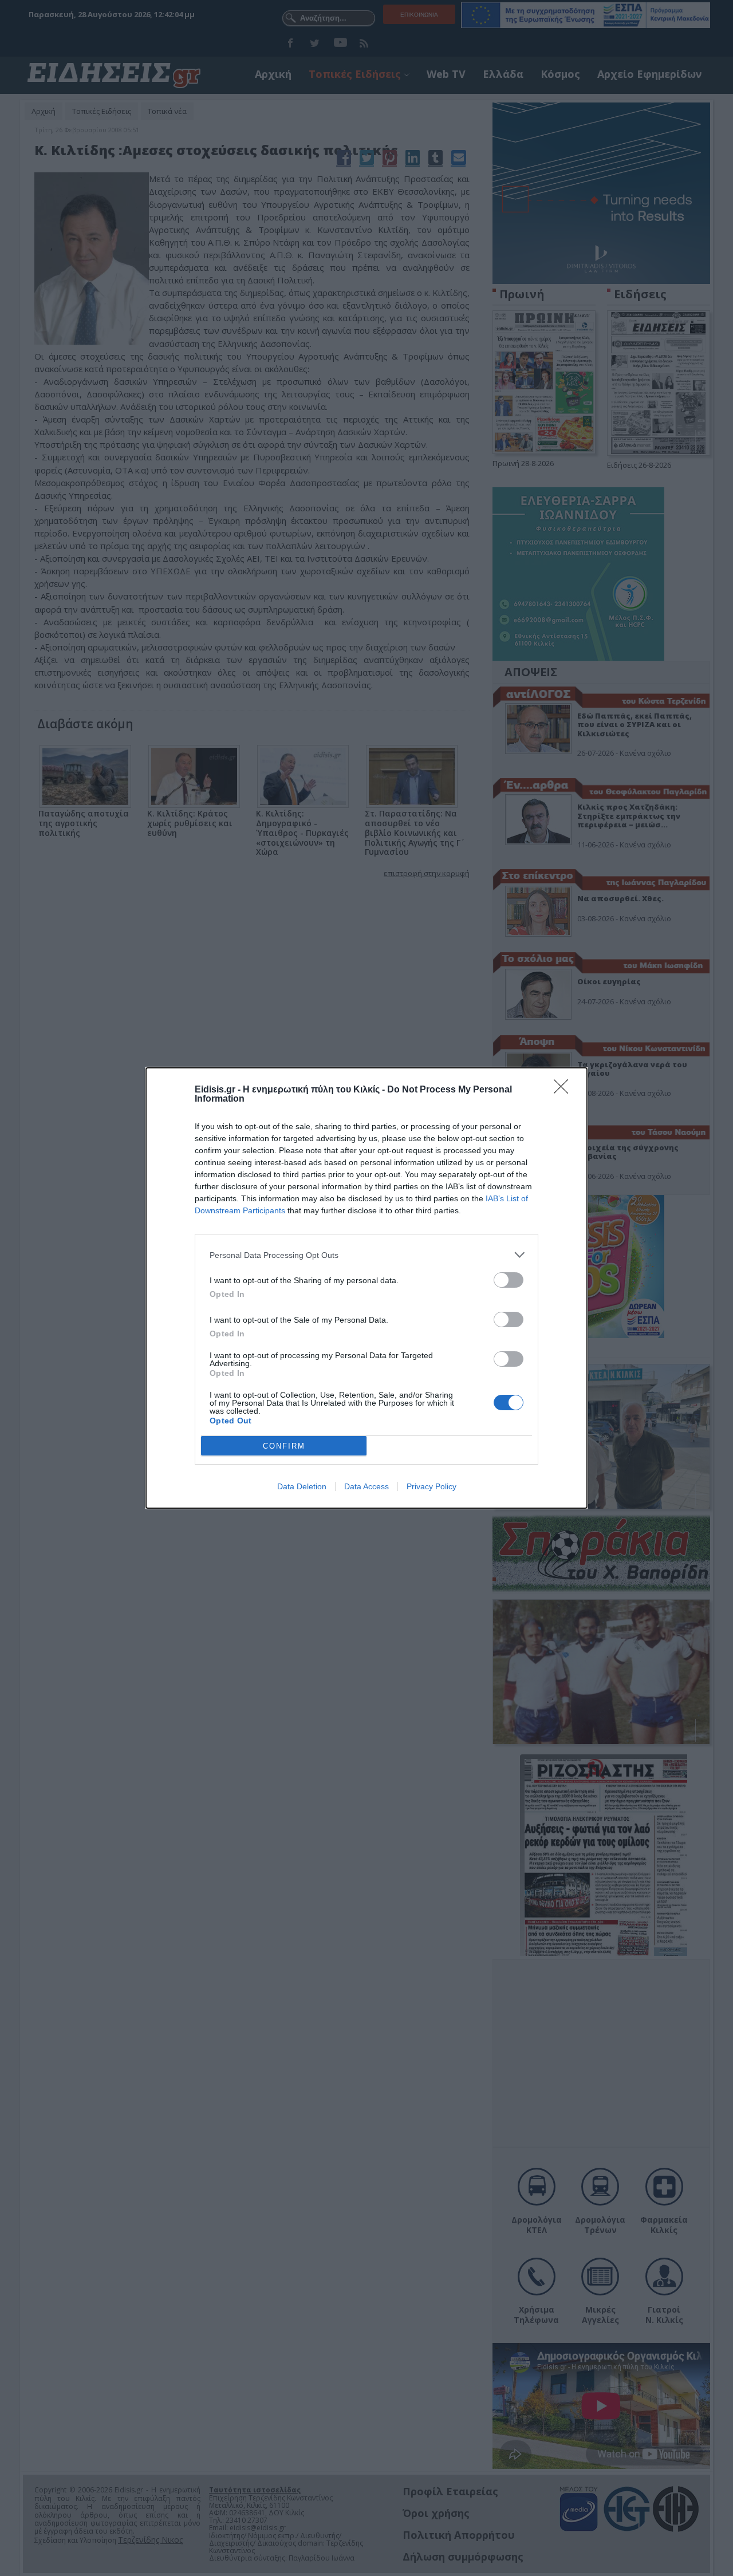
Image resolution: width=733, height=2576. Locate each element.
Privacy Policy (431, 1486)
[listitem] (366, 1255)
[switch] (509, 1280)
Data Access (366, 1486)
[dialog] (366, 1288)
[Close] (565, 1090)
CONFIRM (284, 1446)
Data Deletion (302, 1486)
